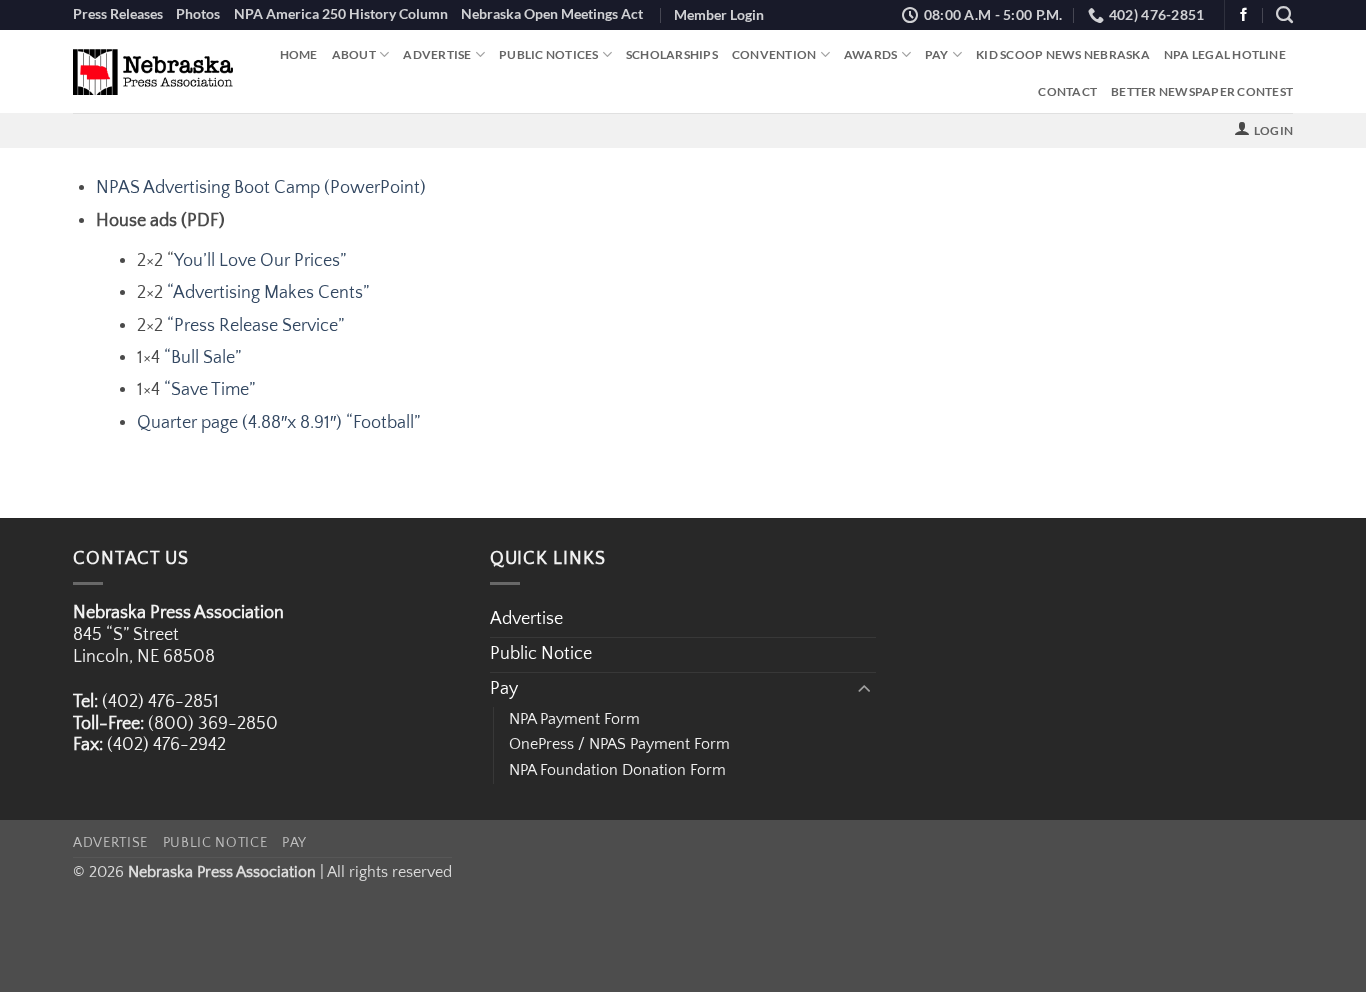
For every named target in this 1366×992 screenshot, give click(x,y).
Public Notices (548, 54)
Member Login (719, 14)
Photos (198, 13)
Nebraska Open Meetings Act (552, 13)
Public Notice (541, 654)
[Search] (1284, 15)
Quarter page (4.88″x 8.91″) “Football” (278, 423)
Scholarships (672, 54)
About (354, 54)
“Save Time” (209, 390)
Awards (871, 54)
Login (1273, 130)
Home (299, 54)
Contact (1067, 91)
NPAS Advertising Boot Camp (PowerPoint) (261, 188)
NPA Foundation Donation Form (617, 770)
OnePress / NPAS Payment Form (619, 744)
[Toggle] (864, 689)
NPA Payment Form (574, 719)
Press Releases (118, 13)
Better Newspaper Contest (1202, 91)
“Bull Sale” (202, 358)
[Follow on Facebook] (1243, 15)
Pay (937, 54)
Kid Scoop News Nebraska (1063, 54)
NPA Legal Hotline (1225, 54)
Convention (774, 54)
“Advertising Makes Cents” (268, 293)
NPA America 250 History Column (341, 13)
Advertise (437, 54)
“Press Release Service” (255, 326)
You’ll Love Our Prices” (260, 261)
